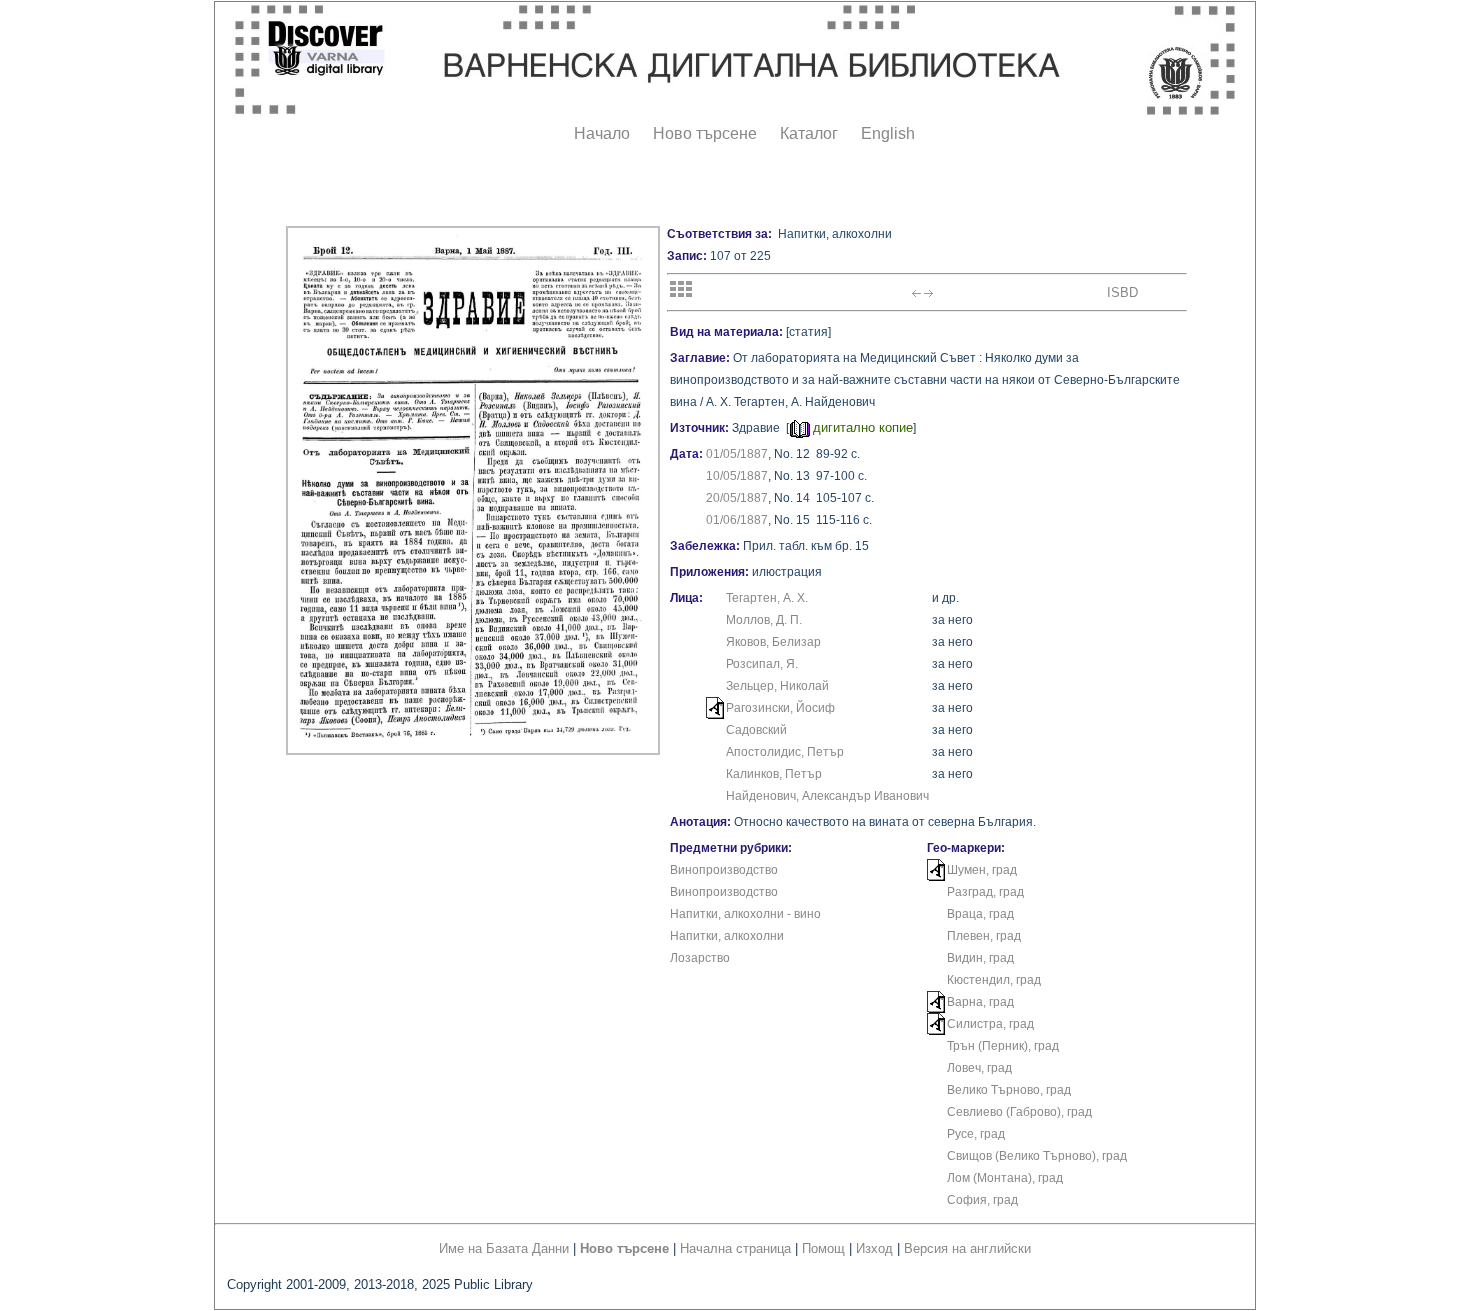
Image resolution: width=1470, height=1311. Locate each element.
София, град (982, 1200)
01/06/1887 (737, 520)
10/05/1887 (737, 476)
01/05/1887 (737, 454)
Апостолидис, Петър (785, 752)
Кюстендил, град (994, 980)
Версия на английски (967, 1248)
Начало (602, 133)
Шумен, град (982, 870)
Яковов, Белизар (773, 642)
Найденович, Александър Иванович (827, 796)
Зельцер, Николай (777, 686)
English (888, 133)
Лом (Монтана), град (1005, 1178)
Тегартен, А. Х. (767, 598)
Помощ (823, 1248)
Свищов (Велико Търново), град (1037, 1156)
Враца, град (980, 914)
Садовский (756, 730)
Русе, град (976, 1134)
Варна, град (980, 1002)
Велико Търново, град (1009, 1090)
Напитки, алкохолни (727, 936)
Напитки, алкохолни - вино (745, 914)
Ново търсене (705, 133)
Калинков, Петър (774, 774)
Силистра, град (990, 1024)
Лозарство (700, 958)
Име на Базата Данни (504, 1248)
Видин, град (980, 958)
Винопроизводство (724, 870)
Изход (874, 1248)
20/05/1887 (737, 498)
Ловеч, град (979, 1068)
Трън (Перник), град (1003, 1046)
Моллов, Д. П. (764, 620)
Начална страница (735, 1248)
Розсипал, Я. (762, 664)
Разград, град (985, 892)
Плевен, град (984, 936)
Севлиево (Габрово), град (1019, 1112)
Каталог (809, 133)
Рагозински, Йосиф (780, 708)
